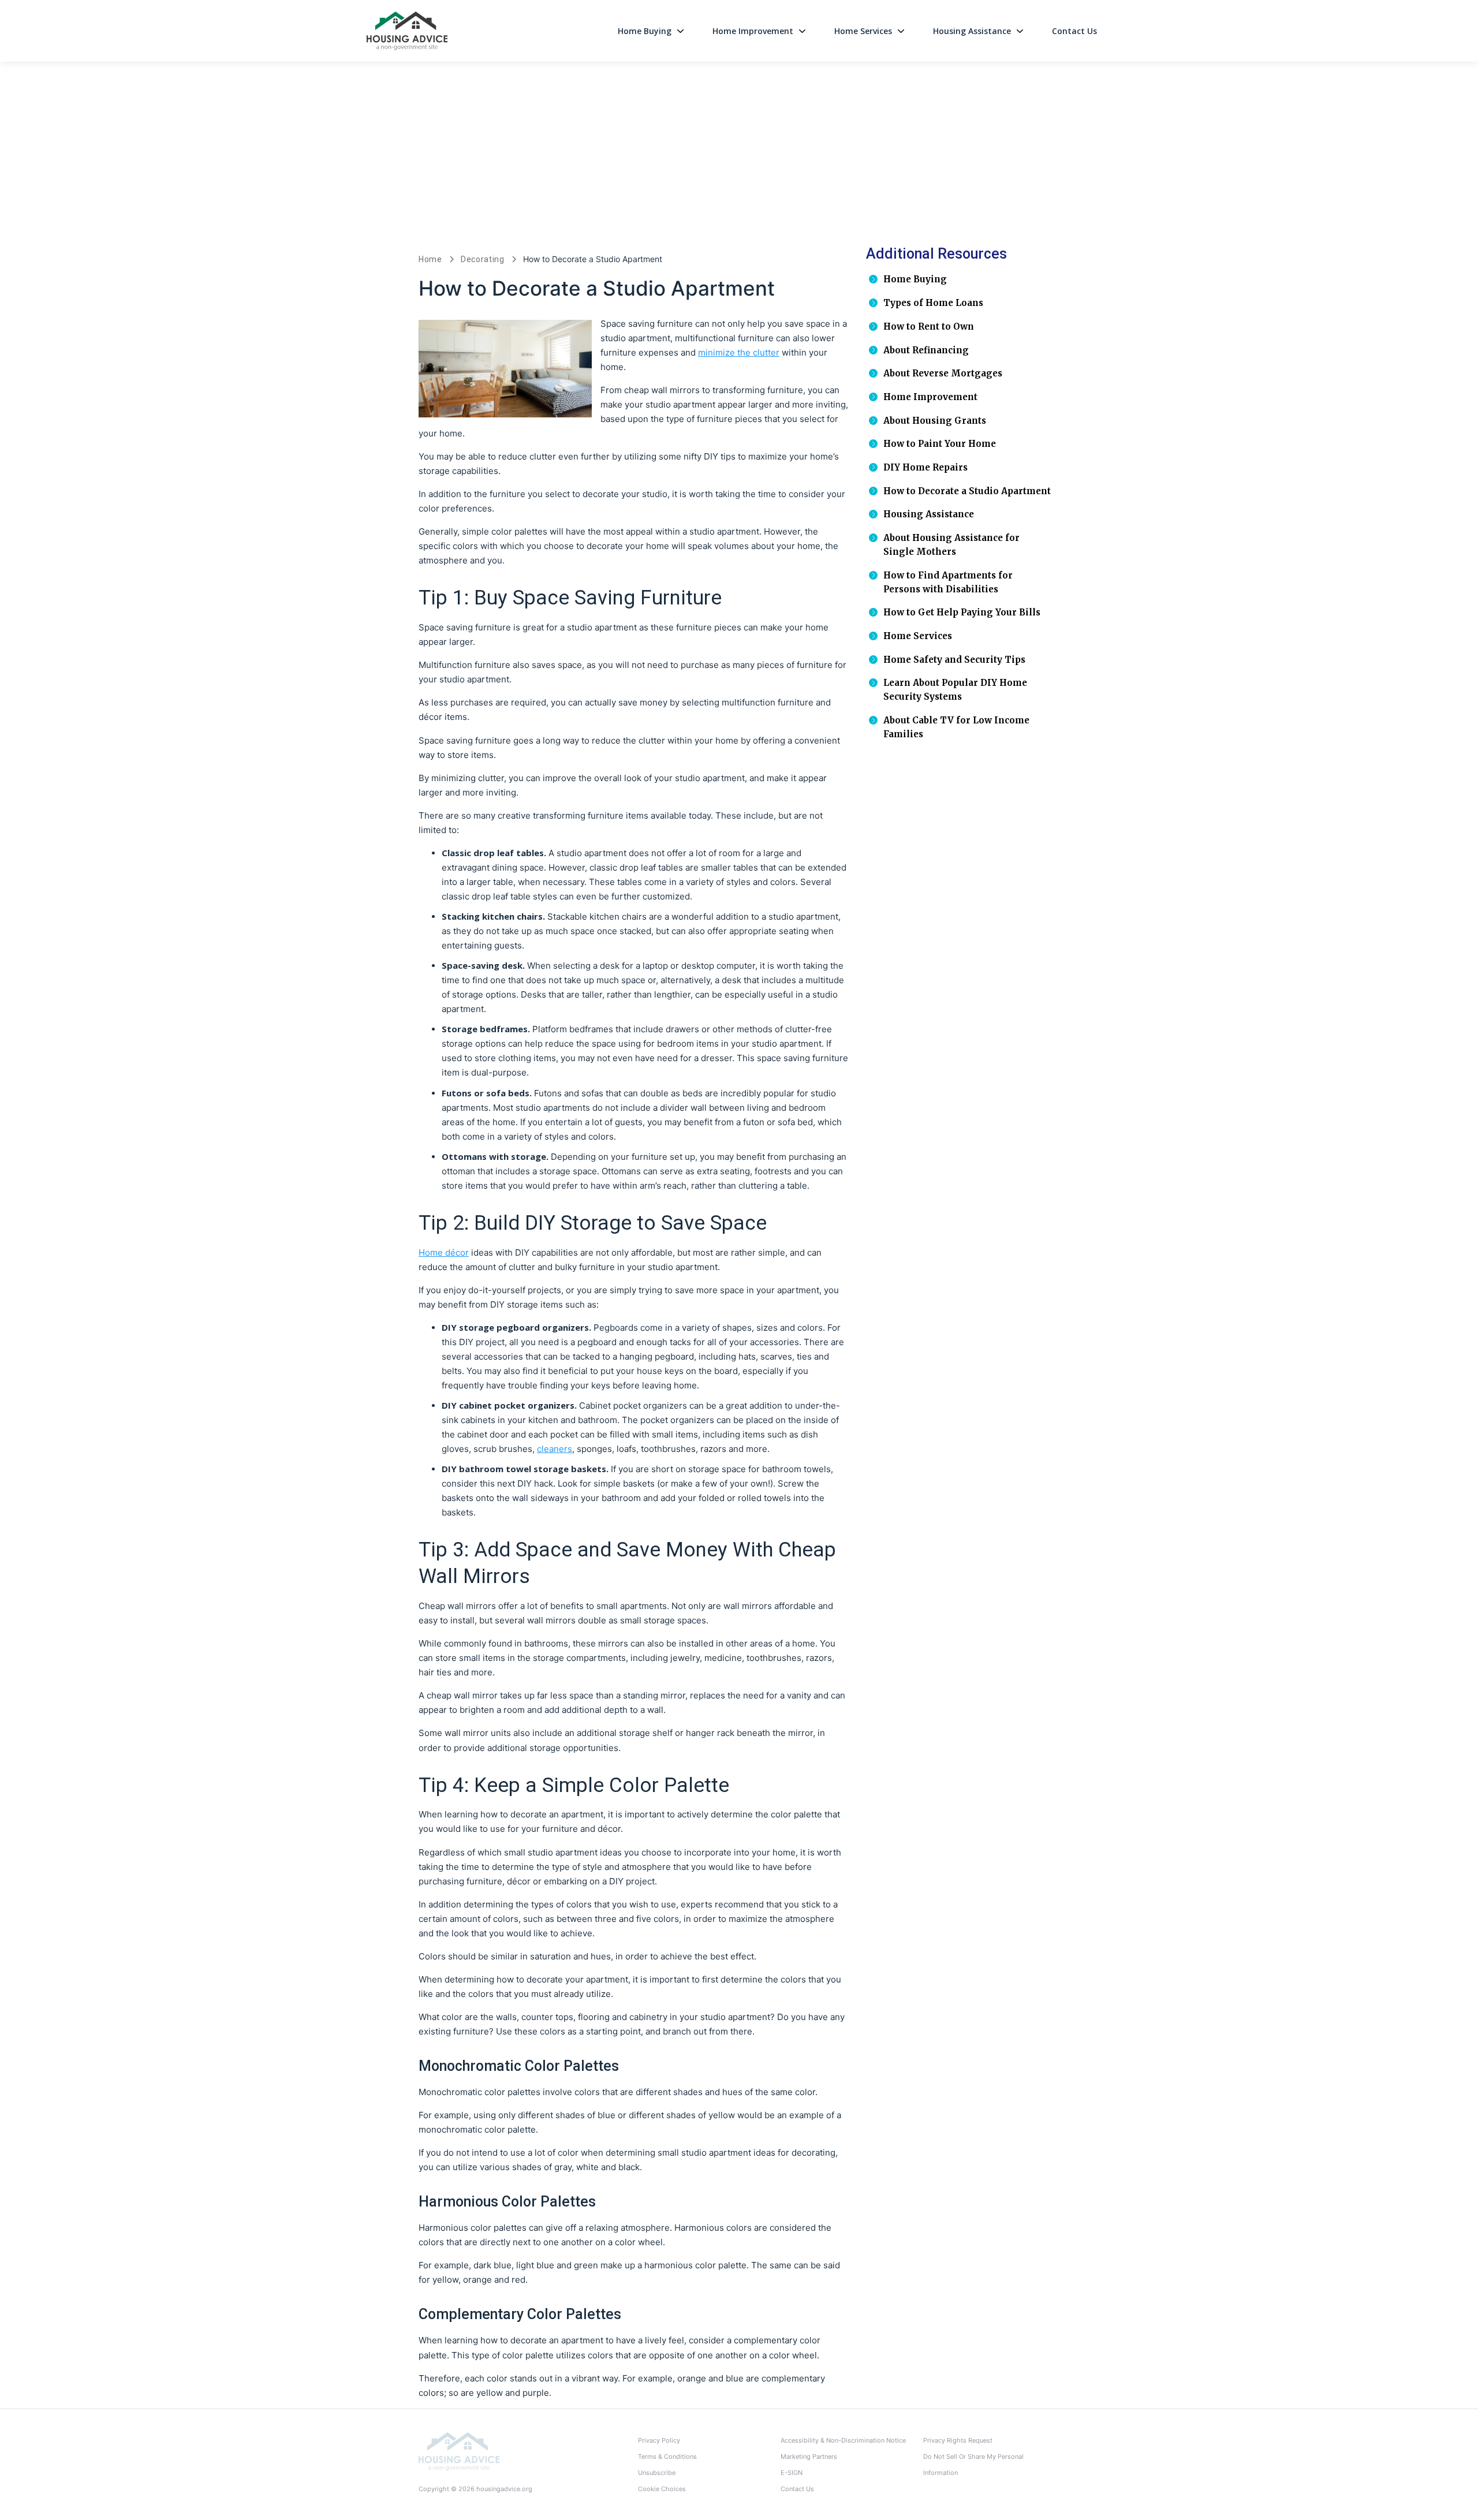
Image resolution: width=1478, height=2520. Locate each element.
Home (430, 259)
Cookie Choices (662, 2489)
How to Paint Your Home (940, 444)
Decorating (483, 259)
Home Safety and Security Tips (954, 660)
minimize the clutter (739, 352)
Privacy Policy (659, 2440)
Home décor (444, 1252)
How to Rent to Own (929, 326)
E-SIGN (792, 2473)
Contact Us (1074, 31)
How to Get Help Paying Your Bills (962, 612)
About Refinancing (926, 350)
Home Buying (645, 31)
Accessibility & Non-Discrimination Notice (843, 2440)
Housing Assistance (972, 31)
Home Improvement (753, 31)
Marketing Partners (809, 2456)
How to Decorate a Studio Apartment (967, 491)
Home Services (863, 31)
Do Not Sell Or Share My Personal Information (973, 2465)
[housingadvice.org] (459, 2451)
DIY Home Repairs (925, 467)
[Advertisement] (739, 148)
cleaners (555, 1449)
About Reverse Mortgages (943, 373)
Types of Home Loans (933, 303)
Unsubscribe (657, 2473)
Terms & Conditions (667, 2456)
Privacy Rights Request (958, 2440)
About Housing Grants (935, 421)
